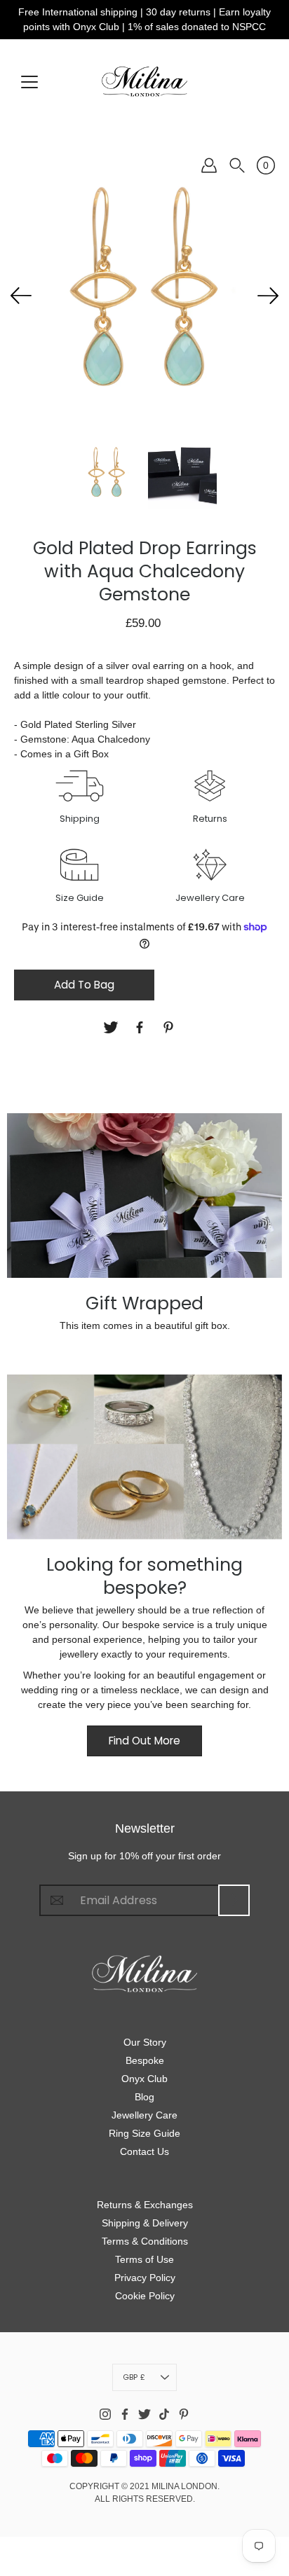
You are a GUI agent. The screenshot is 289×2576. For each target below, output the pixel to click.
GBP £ (134, 2377)
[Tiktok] (164, 2414)
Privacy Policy (145, 2278)
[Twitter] (113, 1027)
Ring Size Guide (144, 2133)
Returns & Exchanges (145, 2205)
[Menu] (29, 82)
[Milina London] (144, 81)
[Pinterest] (170, 1027)
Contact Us (144, 2151)
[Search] (237, 165)
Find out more (144, 1741)
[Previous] (21, 296)
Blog (144, 2097)
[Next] (268, 296)
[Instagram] (105, 2414)
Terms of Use (144, 2259)
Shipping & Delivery (145, 2223)
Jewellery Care (144, 2115)
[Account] (209, 165)
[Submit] (234, 1900)
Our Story (145, 2042)
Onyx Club (144, 2079)
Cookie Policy (145, 2296)
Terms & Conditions (145, 2241)
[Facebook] (141, 1027)
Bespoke (145, 2060)
